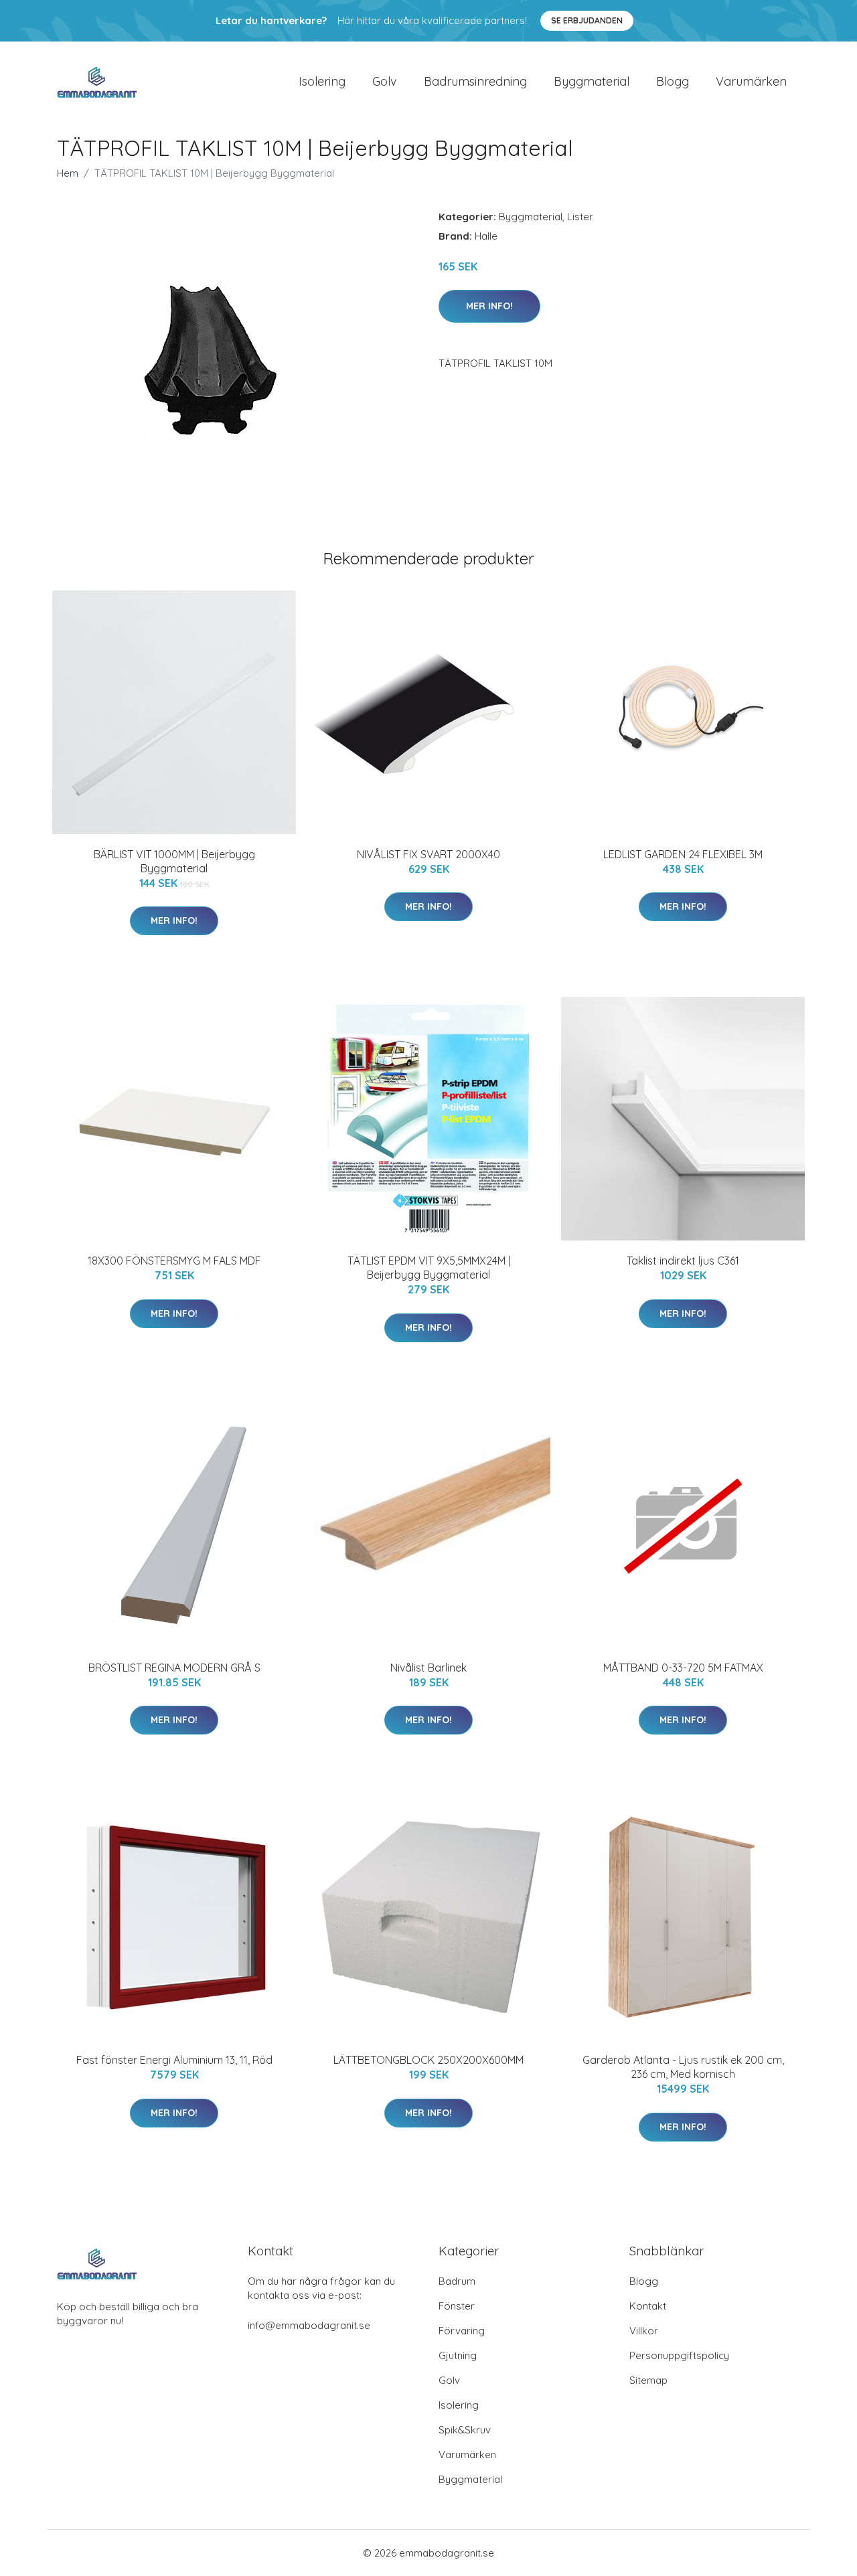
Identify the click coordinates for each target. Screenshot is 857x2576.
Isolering (322, 81)
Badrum (457, 2281)
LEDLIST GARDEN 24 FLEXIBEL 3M (683, 854)
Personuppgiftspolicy (679, 2355)
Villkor (644, 2331)
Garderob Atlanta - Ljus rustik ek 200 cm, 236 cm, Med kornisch (683, 2067)
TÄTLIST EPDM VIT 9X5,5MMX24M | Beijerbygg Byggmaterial (429, 1268)
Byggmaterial (592, 81)
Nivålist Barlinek (428, 1668)
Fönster (457, 2306)
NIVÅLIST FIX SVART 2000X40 (428, 854)
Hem (68, 173)
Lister (580, 217)
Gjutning (458, 2355)
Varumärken (751, 81)
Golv (385, 81)
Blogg (673, 81)
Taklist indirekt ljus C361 (683, 1261)
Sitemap (648, 2380)
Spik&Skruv (465, 2430)
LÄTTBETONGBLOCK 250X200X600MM (428, 2060)
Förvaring (462, 2331)
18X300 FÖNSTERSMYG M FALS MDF (174, 1261)
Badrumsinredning (475, 81)
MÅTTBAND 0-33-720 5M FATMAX (683, 1668)
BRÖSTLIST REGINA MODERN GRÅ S (174, 1668)
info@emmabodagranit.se (309, 2325)
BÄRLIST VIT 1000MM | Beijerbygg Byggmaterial (174, 861)
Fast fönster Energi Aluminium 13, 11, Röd (174, 2060)
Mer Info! (489, 306)
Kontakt (648, 2306)
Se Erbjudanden (587, 20)
